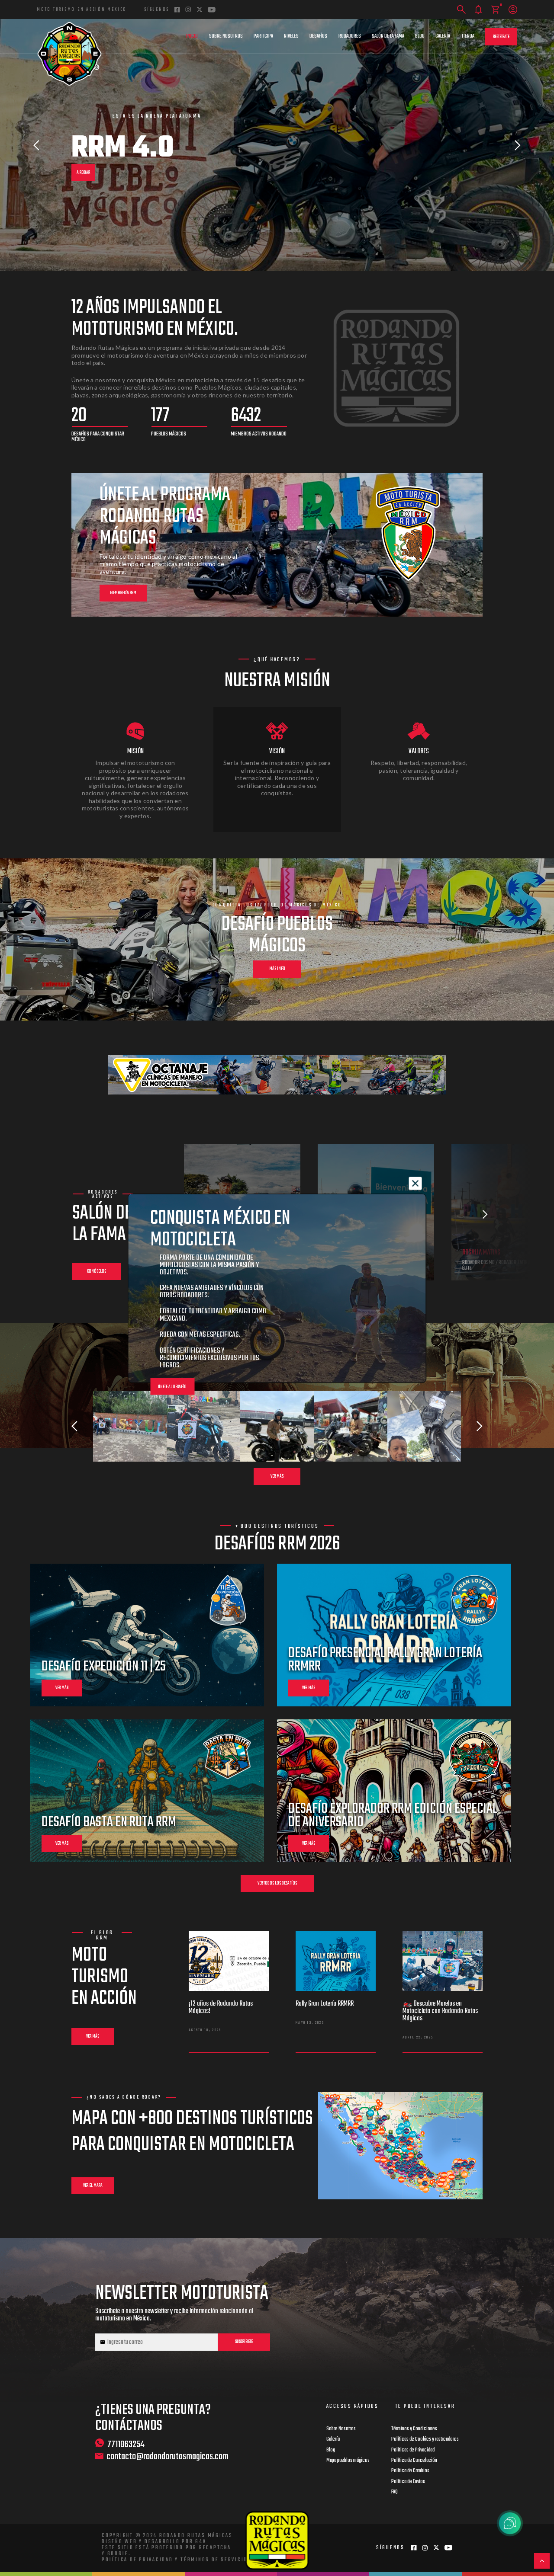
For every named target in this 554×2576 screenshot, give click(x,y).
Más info (277, 969)
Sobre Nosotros (226, 36)
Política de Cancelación (414, 2461)
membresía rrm (123, 593)
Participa (263, 36)
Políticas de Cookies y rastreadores (425, 2439)
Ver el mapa (93, 2186)
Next (518, 145)
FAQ (395, 2492)
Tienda (468, 36)
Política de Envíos (408, 2482)
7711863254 (126, 2444)
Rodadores (350, 36)
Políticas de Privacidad (413, 2450)
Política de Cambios (410, 2471)
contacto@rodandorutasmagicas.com (167, 2457)
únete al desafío (172, 1387)
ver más (62, 1688)
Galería (443, 36)
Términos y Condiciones (414, 2429)
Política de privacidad (137, 2560)
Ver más (277, 1477)
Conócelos (97, 1272)
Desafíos (318, 36)
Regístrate (501, 37)
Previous (36, 145)
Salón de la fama (388, 36)
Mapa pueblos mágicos (348, 2461)
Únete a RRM (87, 168)
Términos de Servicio (214, 2560)
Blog (420, 36)
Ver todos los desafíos (277, 1883)
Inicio (192, 36)
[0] (495, 10)
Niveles (291, 36)
